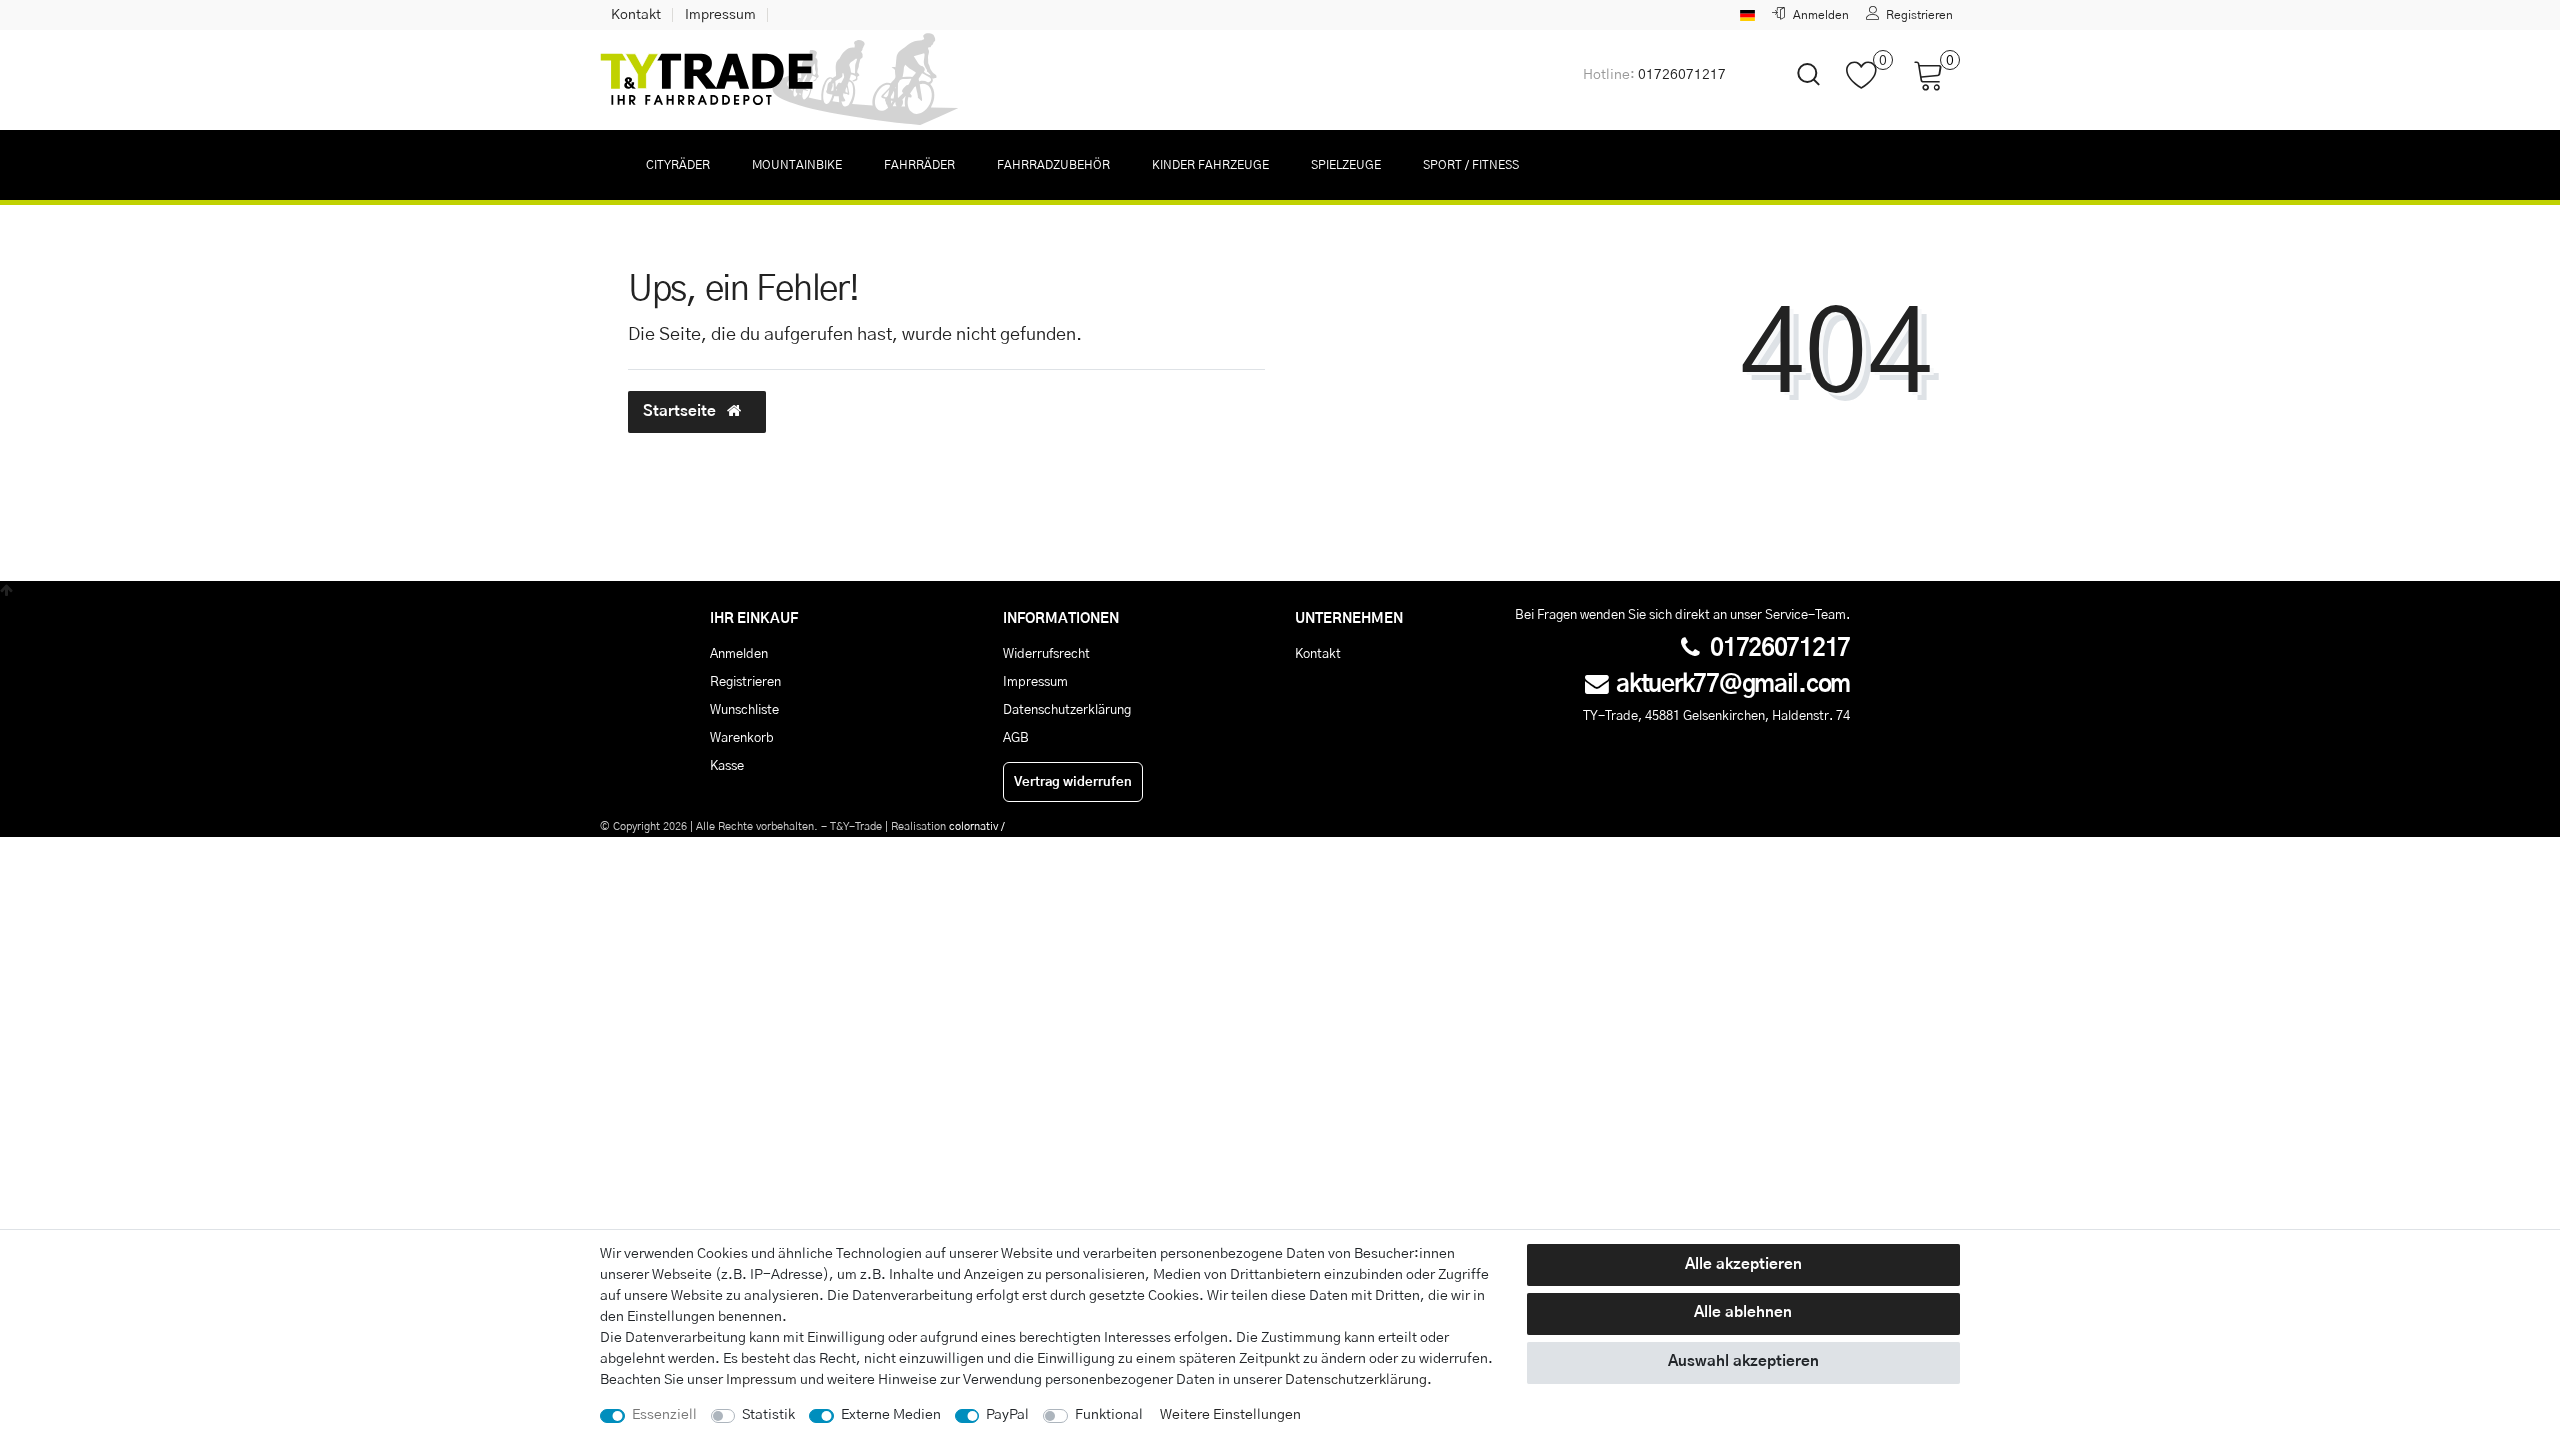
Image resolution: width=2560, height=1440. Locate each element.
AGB (1016, 738)
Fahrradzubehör (1053, 165)
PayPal (1007, 1415)
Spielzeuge (1346, 165)
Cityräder (678, 165)
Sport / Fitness (1471, 165)
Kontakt (636, 15)
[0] (1869, 85)
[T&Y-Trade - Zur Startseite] (780, 80)
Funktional (1109, 1415)
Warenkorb (742, 738)
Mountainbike (797, 165)
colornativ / (977, 826)
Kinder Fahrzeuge (1210, 165)
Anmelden (739, 654)
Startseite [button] (681, 411)
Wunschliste (744, 710)
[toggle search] (1796, 91)
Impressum (720, 15)
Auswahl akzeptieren (1743, 1361)
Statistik (768, 1415)
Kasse (727, 766)
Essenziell (664, 1415)
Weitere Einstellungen (1230, 1415)
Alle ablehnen (1743, 1312)
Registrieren (745, 682)
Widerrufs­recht (1046, 654)
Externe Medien (891, 1415)
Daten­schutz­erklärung (1356, 1380)
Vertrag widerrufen (1073, 782)
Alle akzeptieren (1743, 1264)
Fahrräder (919, 165)
